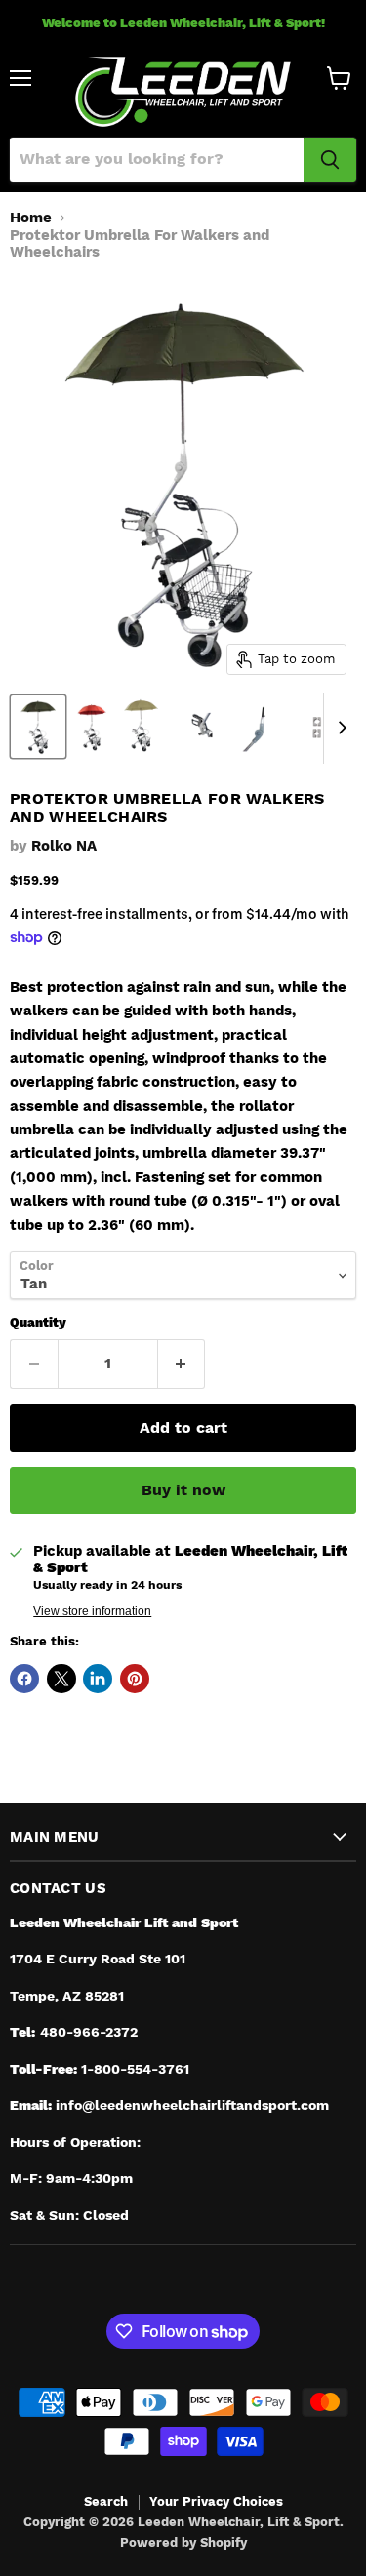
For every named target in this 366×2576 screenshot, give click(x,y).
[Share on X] (61, 1679)
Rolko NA (64, 846)
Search (106, 2501)
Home (31, 218)
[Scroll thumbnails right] (339, 729)
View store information (92, 1611)
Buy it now (183, 1490)
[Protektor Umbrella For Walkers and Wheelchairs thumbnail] (38, 727)
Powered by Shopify (183, 2542)
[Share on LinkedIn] (98, 1679)
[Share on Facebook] (24, 1679)
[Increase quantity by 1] (182, 1364)
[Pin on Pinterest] (135, 1679)
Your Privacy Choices (216, 2501)
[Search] (330, 160)
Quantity (38, 1322)
